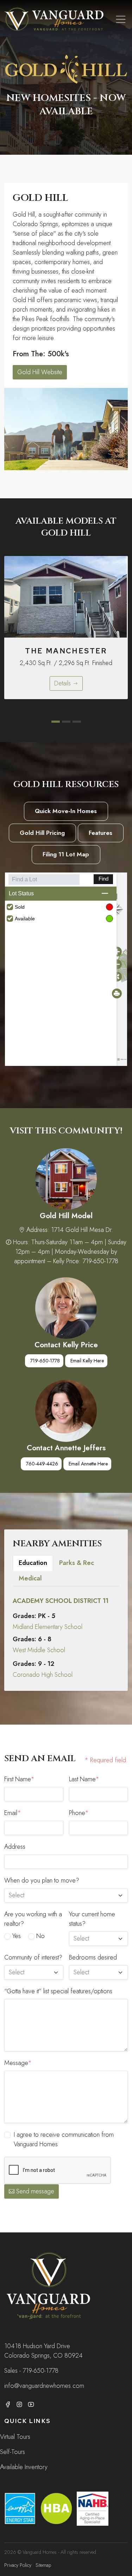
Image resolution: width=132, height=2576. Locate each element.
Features (100, 833)
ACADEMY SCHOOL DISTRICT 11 (61, 1601)
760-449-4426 (42, 1464)
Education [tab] (33, 1563)
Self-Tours (12, 2452)
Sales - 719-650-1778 (31, 2371)
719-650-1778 (45, 1361)
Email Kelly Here (87, 1361)
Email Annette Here (88, 1464)
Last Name (84, 1779)
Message (18, 2063)
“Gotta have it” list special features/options (58, 1991)
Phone (79, 1813)
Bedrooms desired (93, 1957)
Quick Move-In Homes (66, 811)
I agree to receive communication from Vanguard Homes (64, 2139)
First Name (19, 1779)
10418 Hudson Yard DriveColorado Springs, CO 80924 (43, 2351)
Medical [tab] (30, 1578)
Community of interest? (33, 1957)
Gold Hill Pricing (42, 833)
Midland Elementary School (48, 1627)
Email (13, 1813)
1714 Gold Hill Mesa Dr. (82, 1230)
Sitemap (43, 2565)
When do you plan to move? (42, 1880)
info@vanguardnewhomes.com (44, 2386)
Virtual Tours (15, 2437)
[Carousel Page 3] (77, 722)
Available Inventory (24, 2467)
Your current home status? (92, 1919)
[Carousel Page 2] (66, 722)
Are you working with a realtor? (33, 1919)
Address (15, 1847)
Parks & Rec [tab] (77, 1563)
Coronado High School (43, 1675)
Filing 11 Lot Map (66, 854)
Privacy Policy (18, 2565)
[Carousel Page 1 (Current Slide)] (56, 722)
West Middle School (39, 1650)
